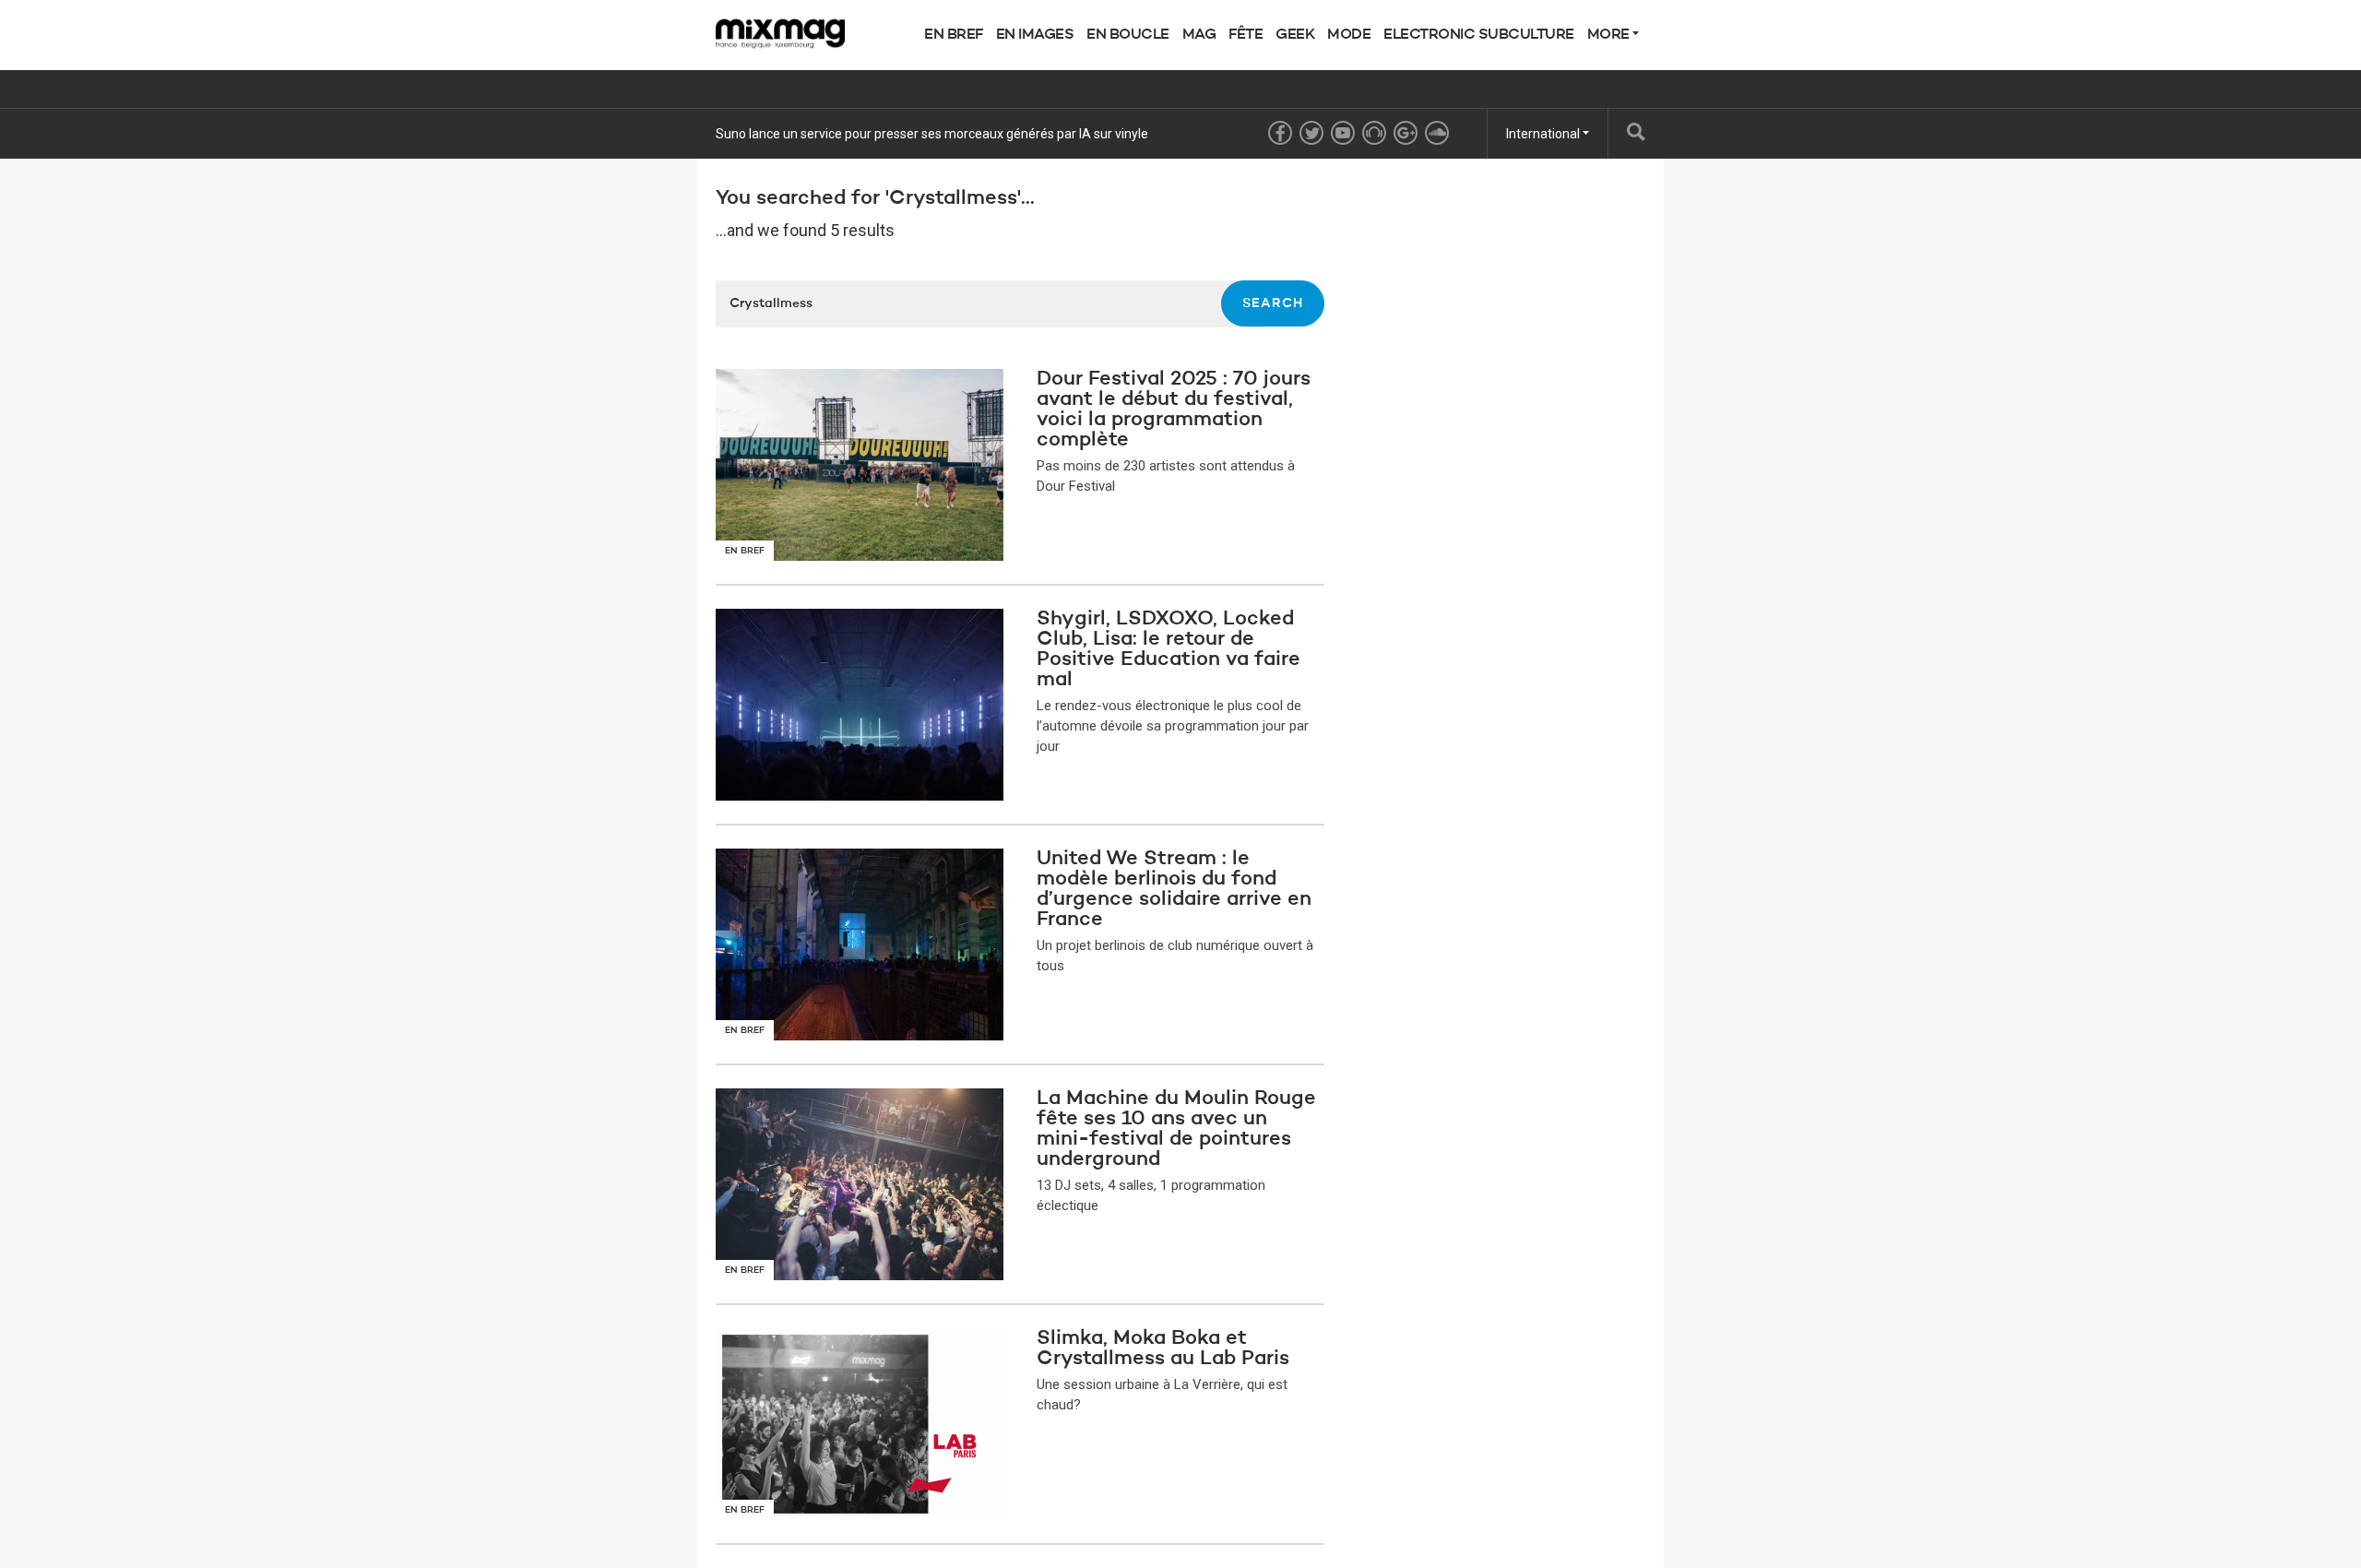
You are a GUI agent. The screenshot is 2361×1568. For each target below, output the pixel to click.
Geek (1295, 35)
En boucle (1128, 35)
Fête (1246, 35)
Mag (1199, 35)
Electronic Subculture (1479, 35)
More (1610, 35)
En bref (954, 35)
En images (1035, 35)
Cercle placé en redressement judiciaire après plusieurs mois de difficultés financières (963, 134)
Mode (1349, 35)
